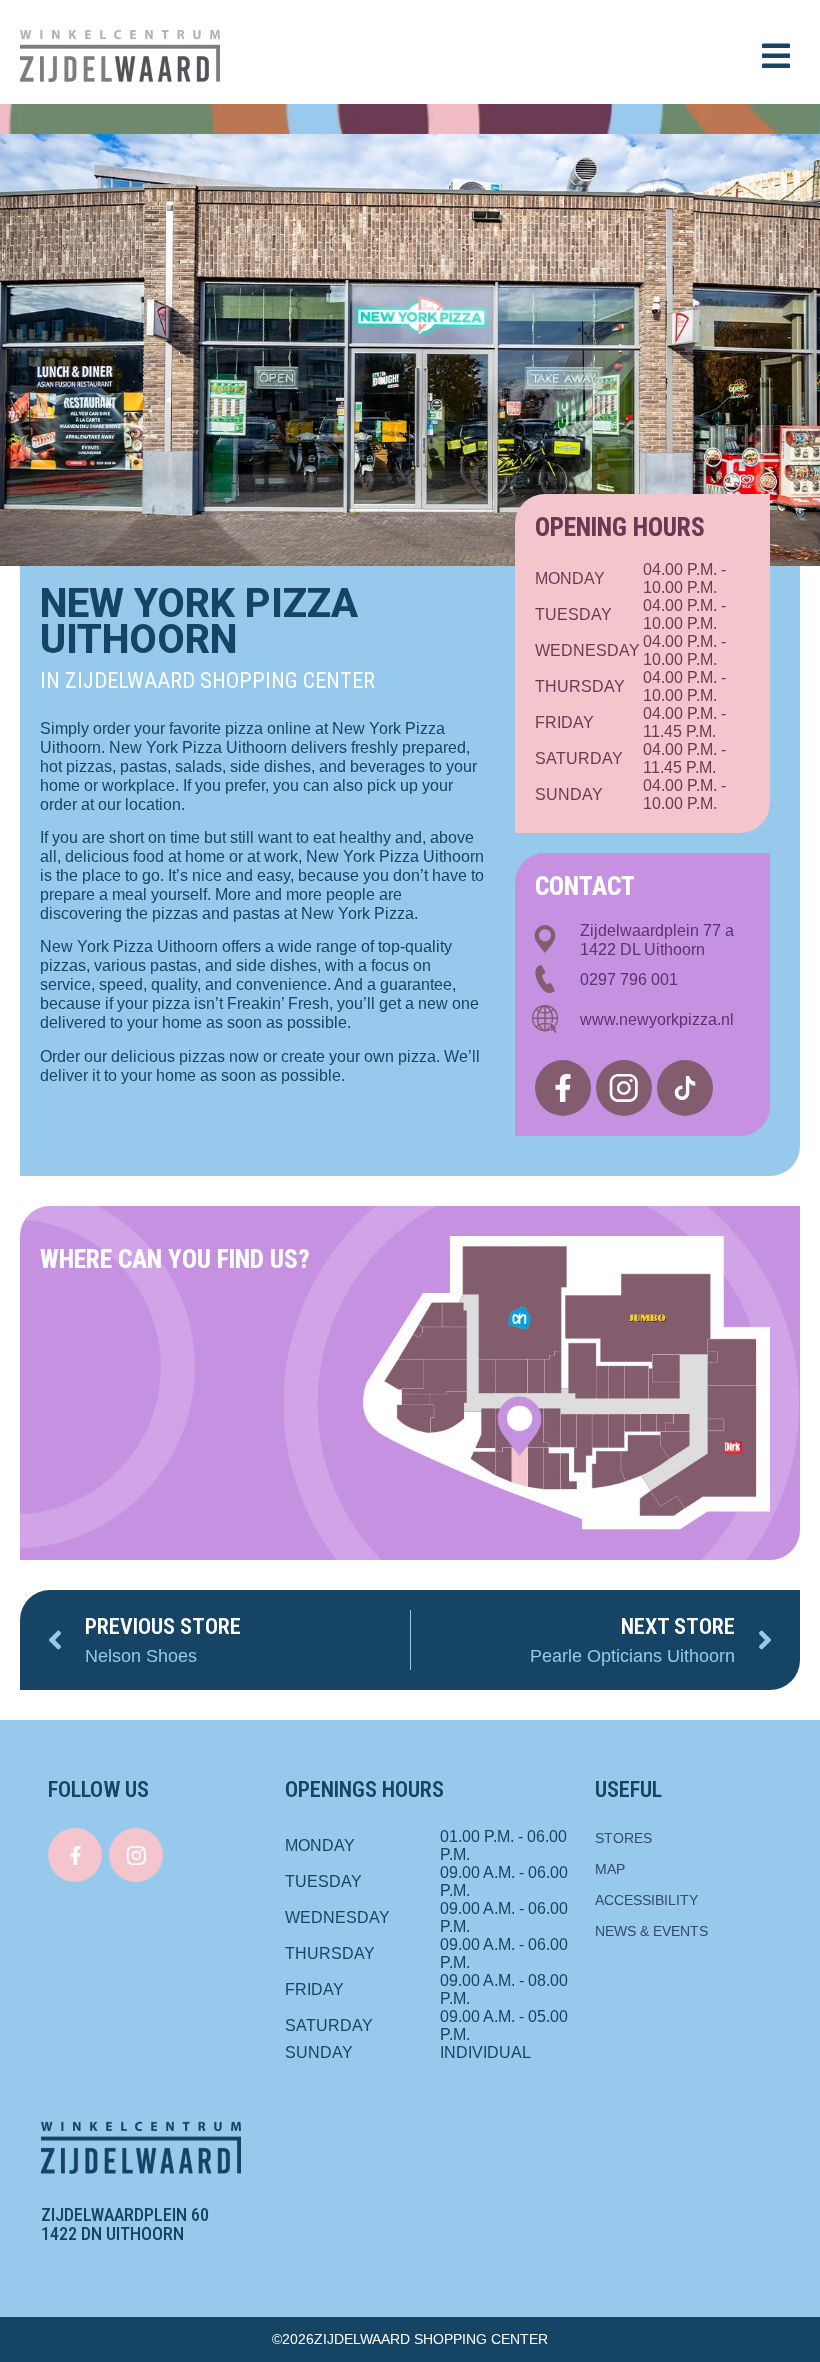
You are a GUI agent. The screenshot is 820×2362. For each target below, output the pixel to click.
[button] (776, 56)
